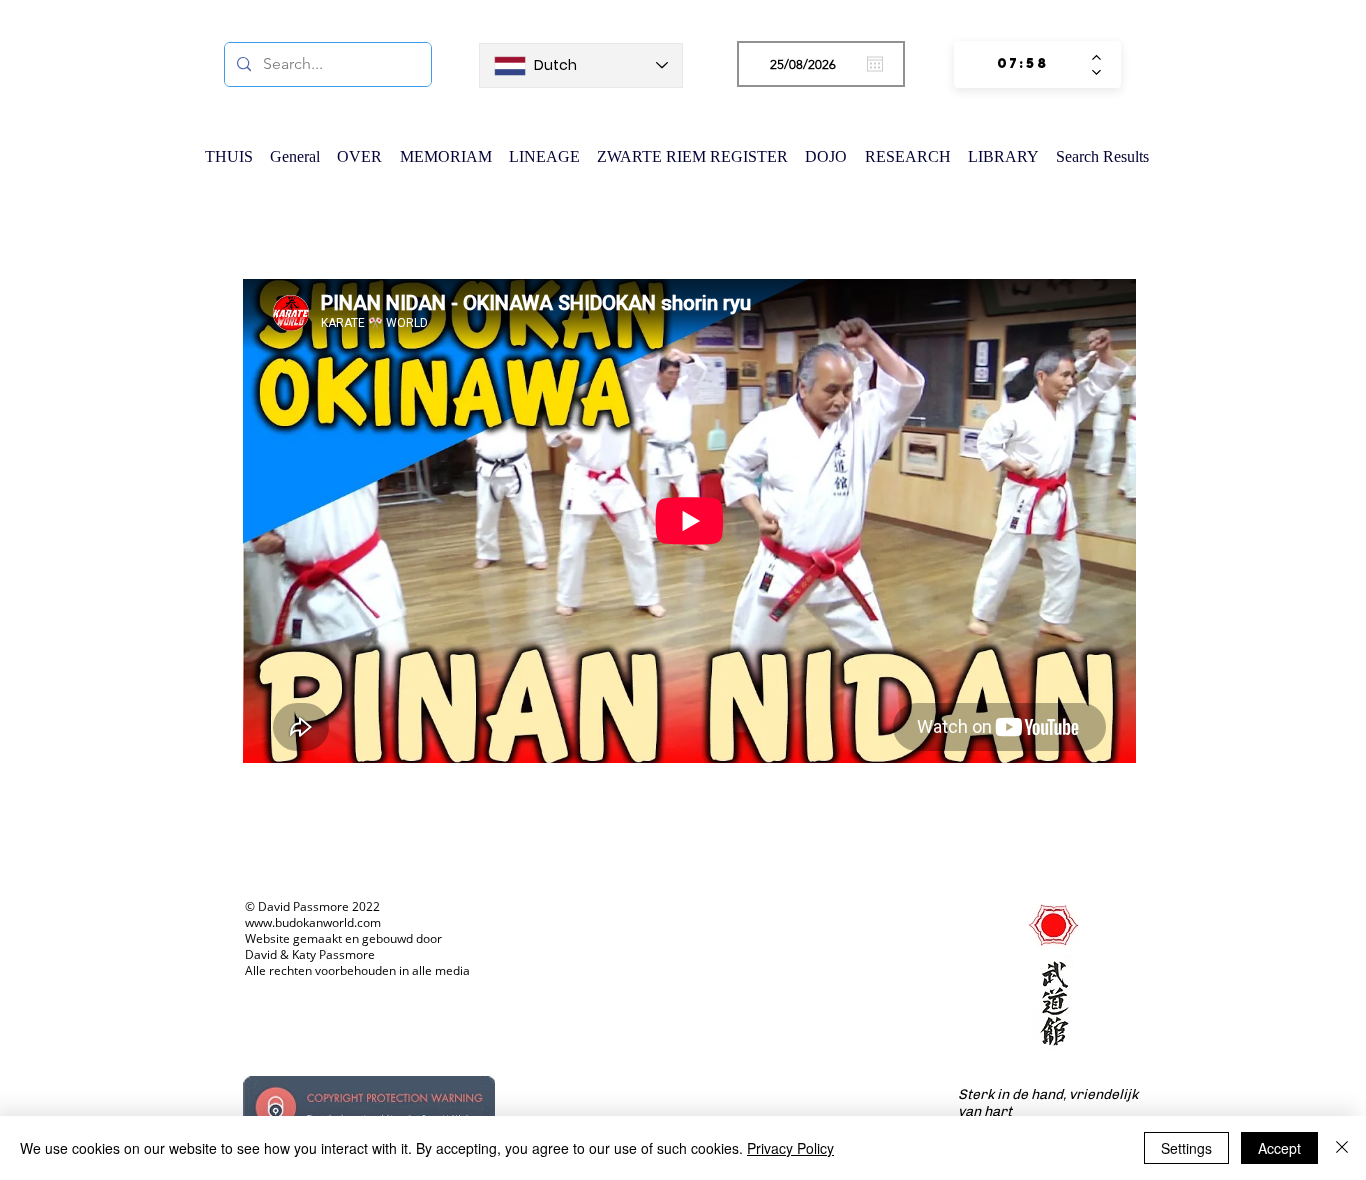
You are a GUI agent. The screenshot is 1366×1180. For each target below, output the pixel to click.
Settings (1186, 1148)
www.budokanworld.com (313, 922)
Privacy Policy (790, 1148)
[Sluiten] (1342, 1148)
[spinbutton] (1023, 64)
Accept (1279, 1148)
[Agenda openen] (875, 64)
